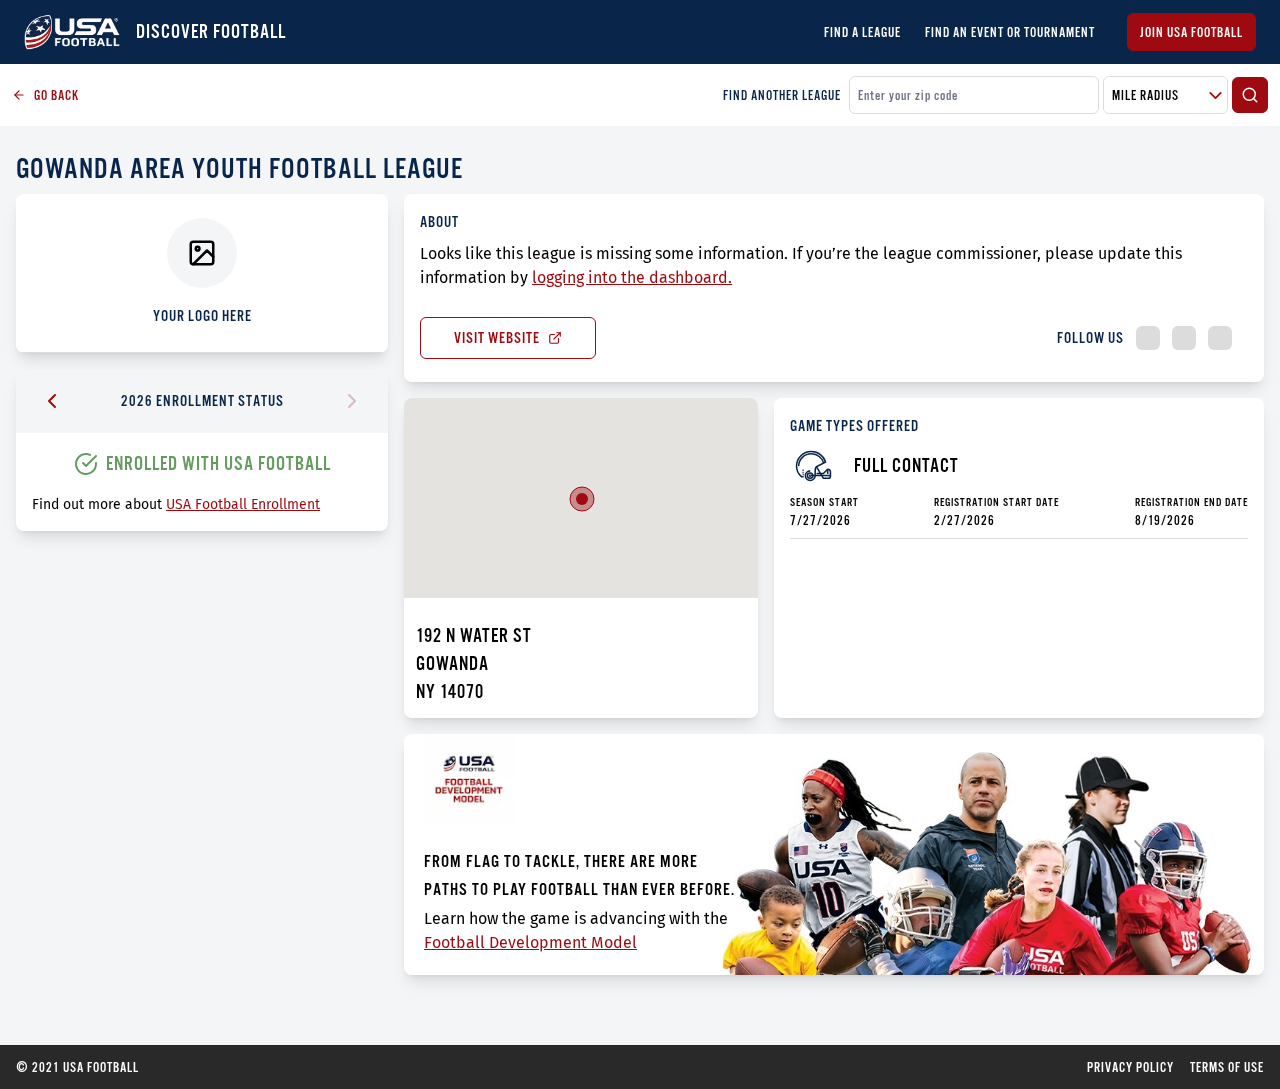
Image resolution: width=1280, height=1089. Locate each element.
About (439, 221)
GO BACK (56, 95)
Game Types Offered (854, 425)
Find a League (862, 32)
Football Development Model (530, 942)
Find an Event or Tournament (1010, 32)
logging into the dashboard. (632, 277)
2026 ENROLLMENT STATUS (202, 400)
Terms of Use (1227, 1067)
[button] (582, 499)
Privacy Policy (1130, 1067)
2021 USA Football (77, 1067)
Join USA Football (1191, 32)
